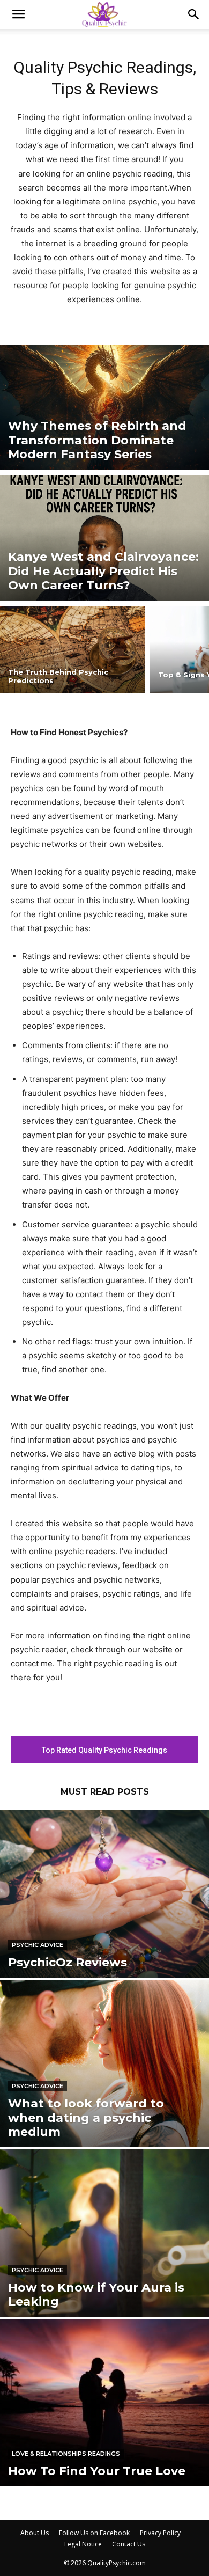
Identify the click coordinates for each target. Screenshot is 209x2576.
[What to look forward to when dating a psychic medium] (104, 2063)
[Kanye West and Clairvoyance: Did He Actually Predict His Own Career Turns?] (104, 538)
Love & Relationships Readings (66, 2454)
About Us (35, 2533)
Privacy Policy (160, 2533)
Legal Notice (83, 2544)
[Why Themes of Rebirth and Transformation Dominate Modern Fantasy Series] (104, 407)
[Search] (194, 14)
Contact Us (129, 2544)
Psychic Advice (38, 1945)
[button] (18, 14)
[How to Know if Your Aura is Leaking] (104, 2233)
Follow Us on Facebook (94, 2533)
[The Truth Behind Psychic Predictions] (72, 650)
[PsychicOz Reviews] (104, 1894)
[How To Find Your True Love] (104, 2403)
